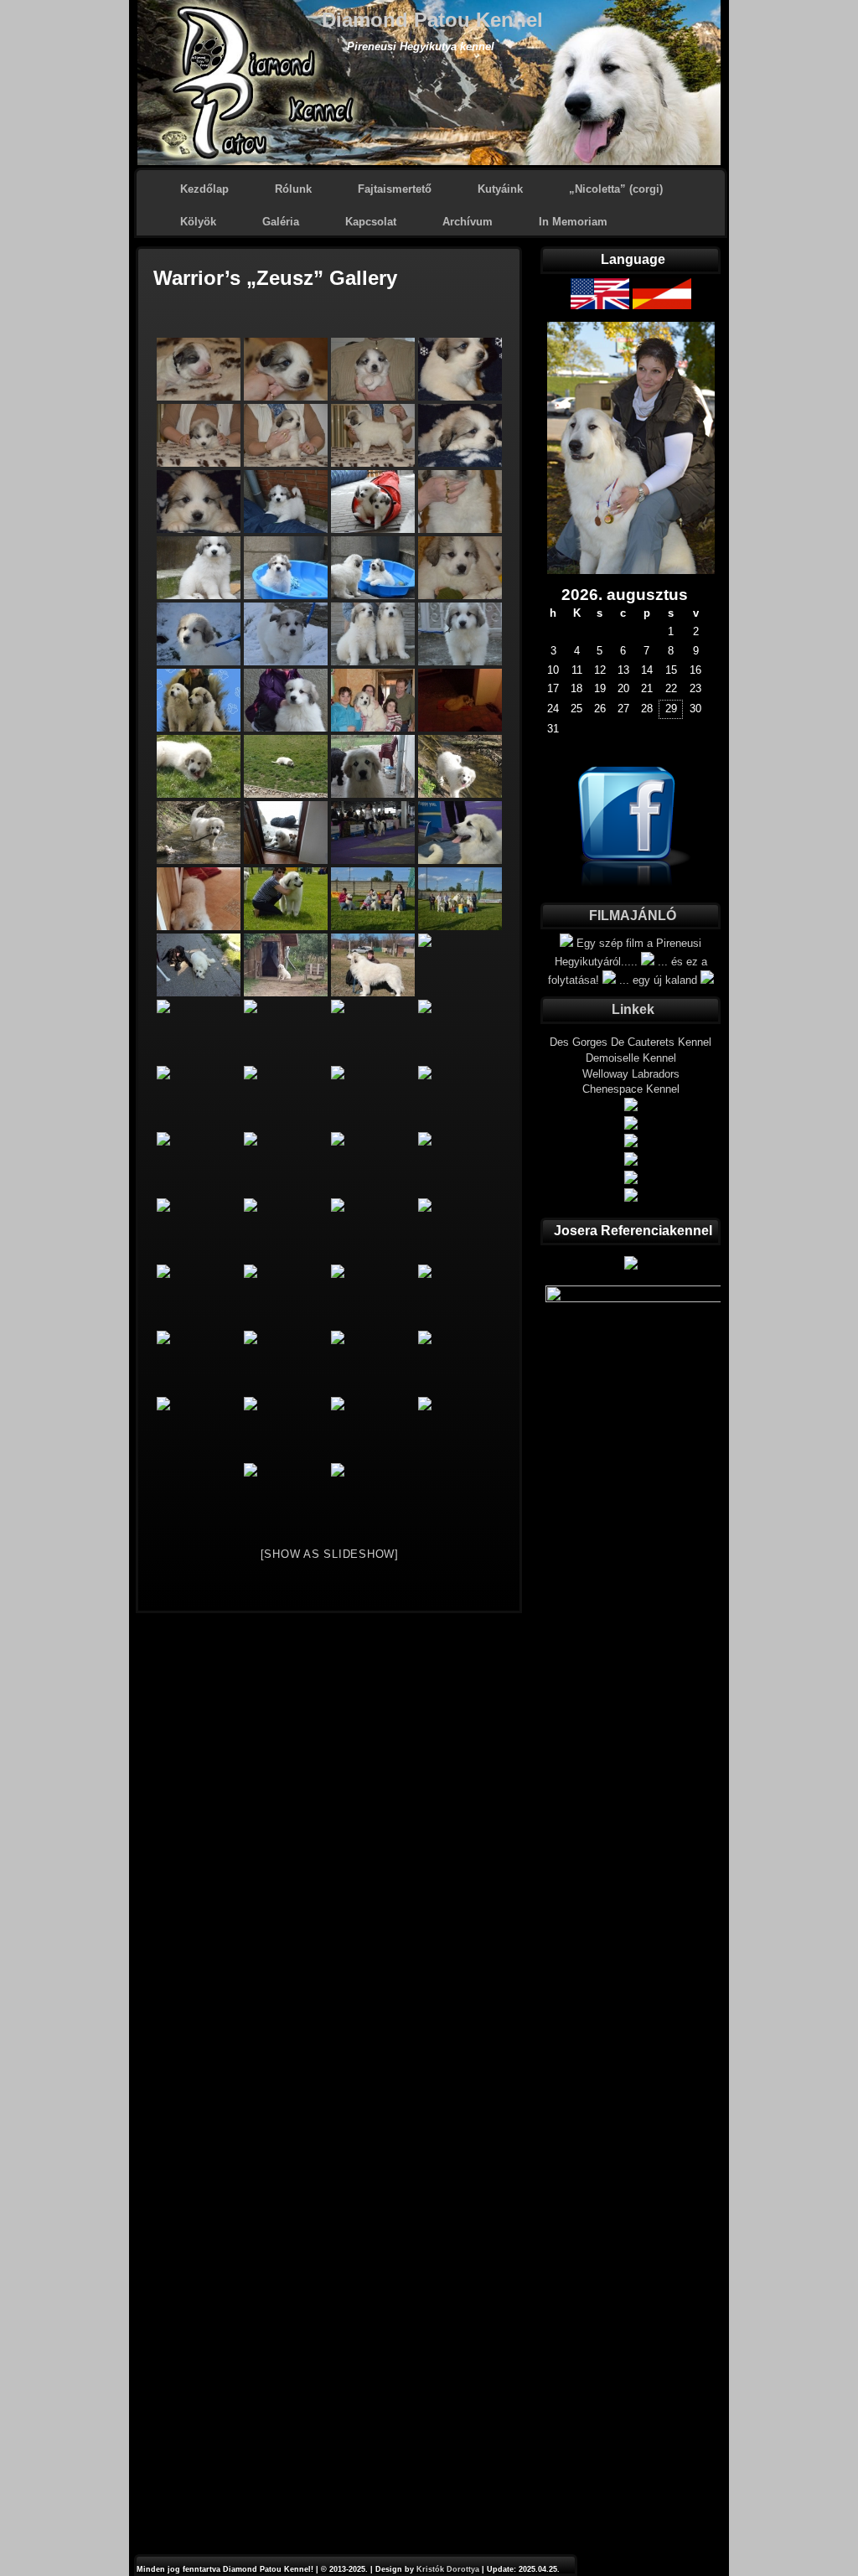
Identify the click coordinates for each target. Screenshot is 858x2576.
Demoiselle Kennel (631, 1058)
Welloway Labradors (631, 1074)
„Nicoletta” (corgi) (616, 189)
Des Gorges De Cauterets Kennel (631, 1042)
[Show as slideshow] (330, 1554)
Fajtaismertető (395, 189)
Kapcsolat (371, 222)
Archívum (468, 222)
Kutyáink (500, 189)
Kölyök (198, 222)
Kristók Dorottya (448, 2569)
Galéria (281, 222)
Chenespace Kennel (631, 1089)
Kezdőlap (204, 189)
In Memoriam (573, 222)
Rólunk (293, 189)
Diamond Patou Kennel (432, 20)
